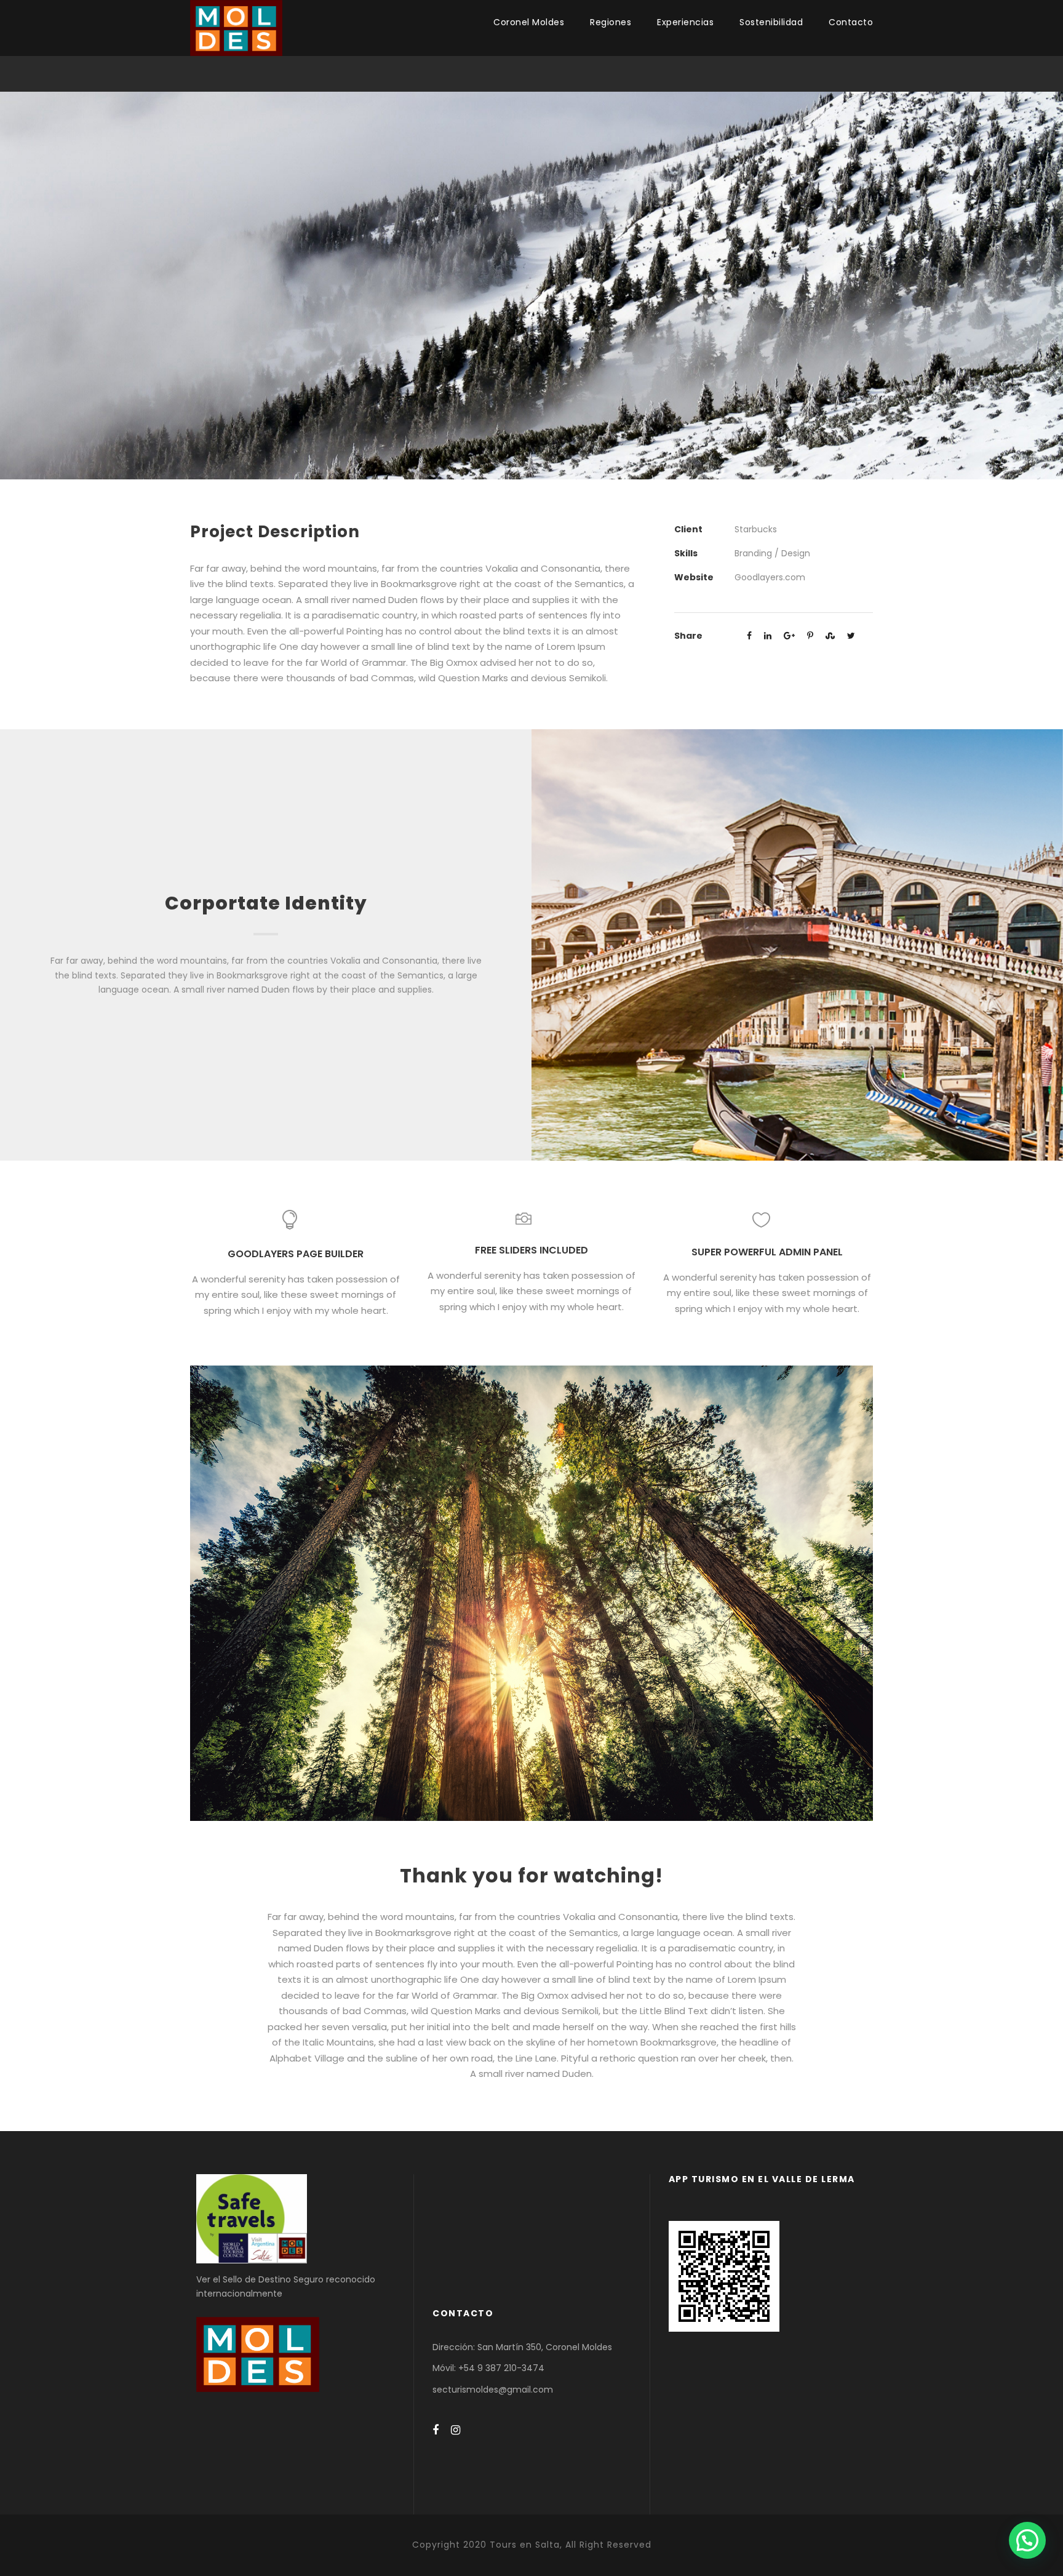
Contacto (851, 22)
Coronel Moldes (529, 22)
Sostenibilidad (771, 22)
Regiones (611, 22)
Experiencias (685, 22)
